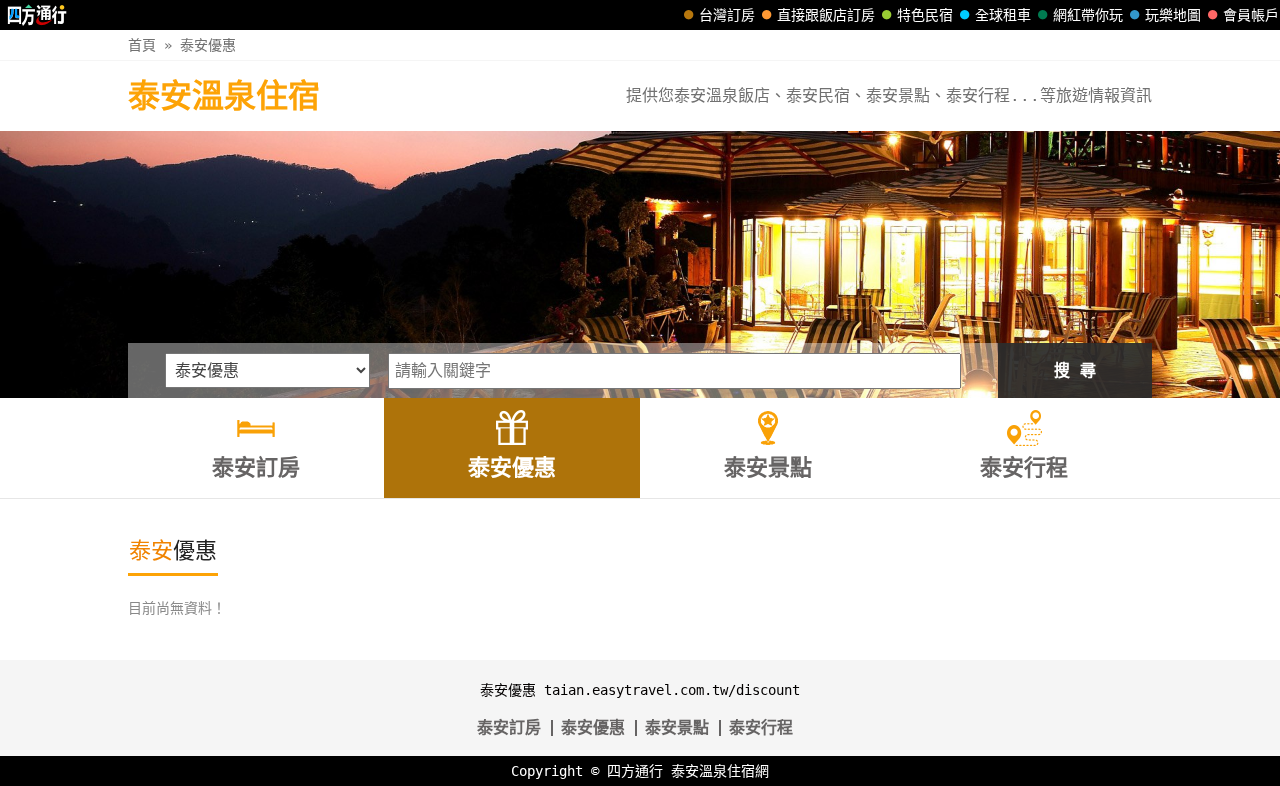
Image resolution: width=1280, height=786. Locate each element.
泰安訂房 (509, 727)
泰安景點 (677, 727)
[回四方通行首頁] (37, 15)
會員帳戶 (1251, 15)
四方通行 (635, 771)
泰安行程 (761, 727)
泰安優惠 (208, 45)
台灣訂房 (727, 15)
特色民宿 (925, 15)
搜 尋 (1075, 370)
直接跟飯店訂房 (826, 15)
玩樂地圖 (1173, 15)
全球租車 (1003, 15)
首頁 (142, 45)
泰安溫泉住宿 (224, 96)
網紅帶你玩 (1088, 15)
